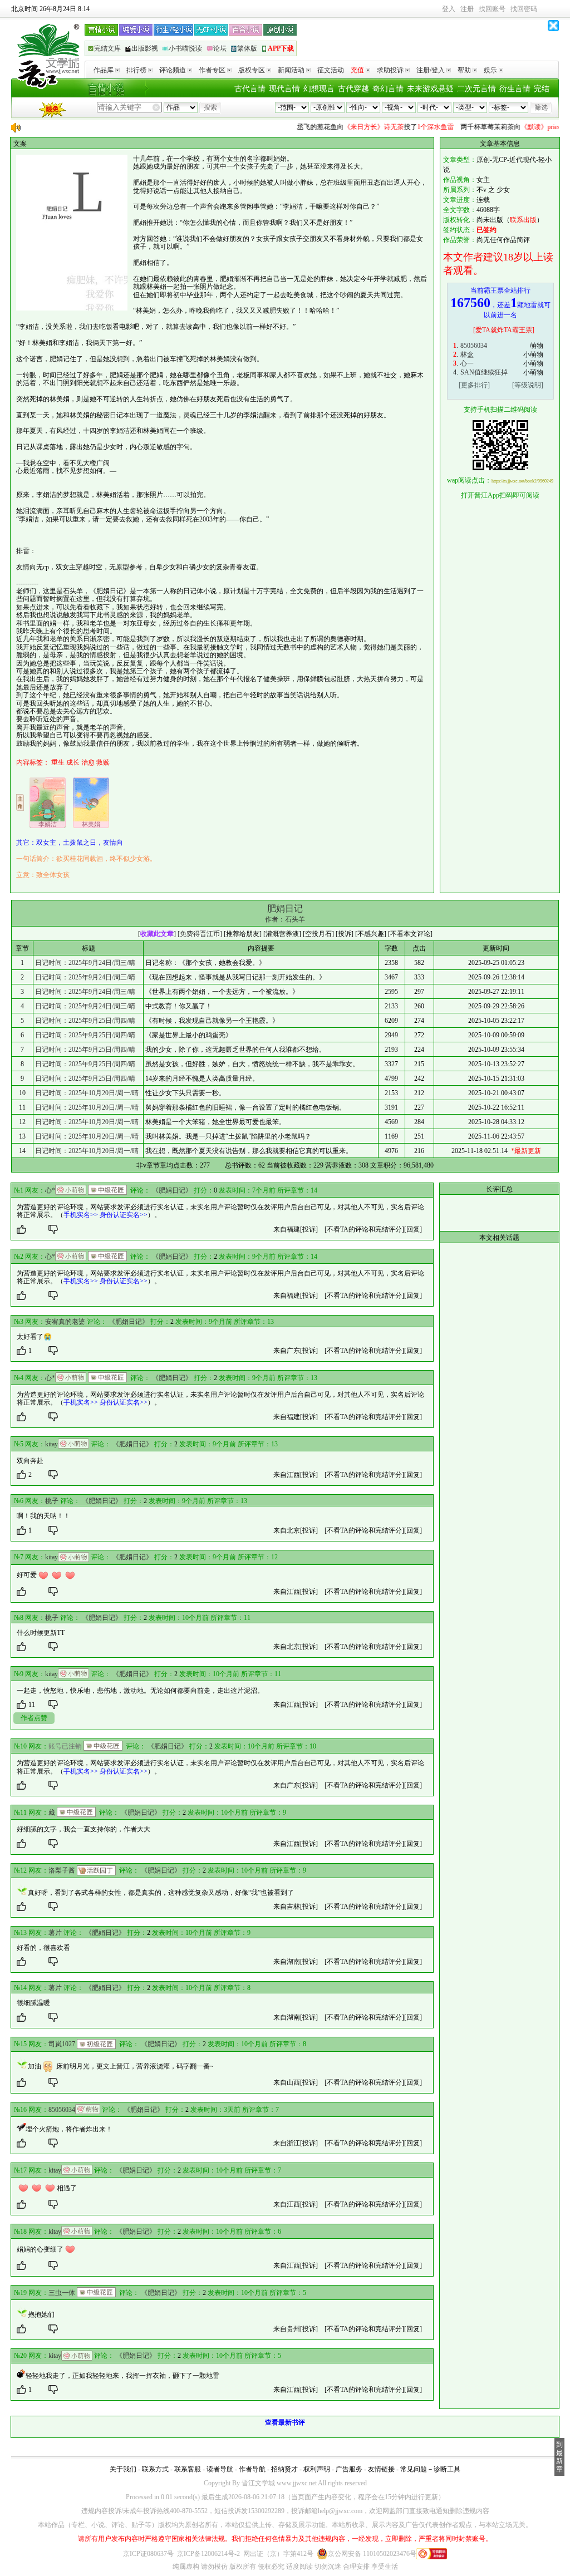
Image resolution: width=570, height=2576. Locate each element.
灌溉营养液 (282, 934)
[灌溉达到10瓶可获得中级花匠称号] (107, 1190)
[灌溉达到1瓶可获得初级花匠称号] (96, 2044)
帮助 (464, 70)
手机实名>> (81, 1215)
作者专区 (212, 70)
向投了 (352, 127)
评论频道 (173, 70)
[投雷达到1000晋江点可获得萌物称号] (88, 2109)
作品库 (104, 70)
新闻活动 (291, 70)
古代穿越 (353, 89)
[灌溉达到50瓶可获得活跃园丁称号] (96, 1870)
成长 (73, 762)
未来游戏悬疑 (430, 89)
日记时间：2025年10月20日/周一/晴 (87, 1093)
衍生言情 (515, 89)
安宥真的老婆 (65, 1322)
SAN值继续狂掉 (484, 372)
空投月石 (318, 934)
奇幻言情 (388, 89)
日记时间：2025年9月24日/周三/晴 (85, 963)
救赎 (103, 762)
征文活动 (331, 70)
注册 (467, 9)
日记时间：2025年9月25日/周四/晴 (85, 1021)
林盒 (467, 354)
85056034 (474, 346)
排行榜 (136, 70)
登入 (449, 9)
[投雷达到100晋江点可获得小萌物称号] (71, 1190)
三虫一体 (62, 2293)
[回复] (413, 1229)
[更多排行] (474, 385)
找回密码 (524, 9)
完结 (542, 89)
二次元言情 (476, 89)
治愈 (88, 762)
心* (50, 1190)
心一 (467, 363)
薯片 (55, 1933)
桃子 (52, 1501)
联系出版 (523, 220)
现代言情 (284, 89)
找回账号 (492, 9)
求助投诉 (390, 70)
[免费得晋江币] (200, 934)
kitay (51, 1444)
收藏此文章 (157, 934)
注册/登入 (431, 70)
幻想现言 (319, 89)
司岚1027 (62, 2044)
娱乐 (490, 70)
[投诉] (309, 1229)
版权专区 (252, 70)
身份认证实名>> (124, 1215)
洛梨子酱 (62, 1870)
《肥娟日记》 (172, 1190)
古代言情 (250, 89)
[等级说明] (528, 385)
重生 (58, 762)
